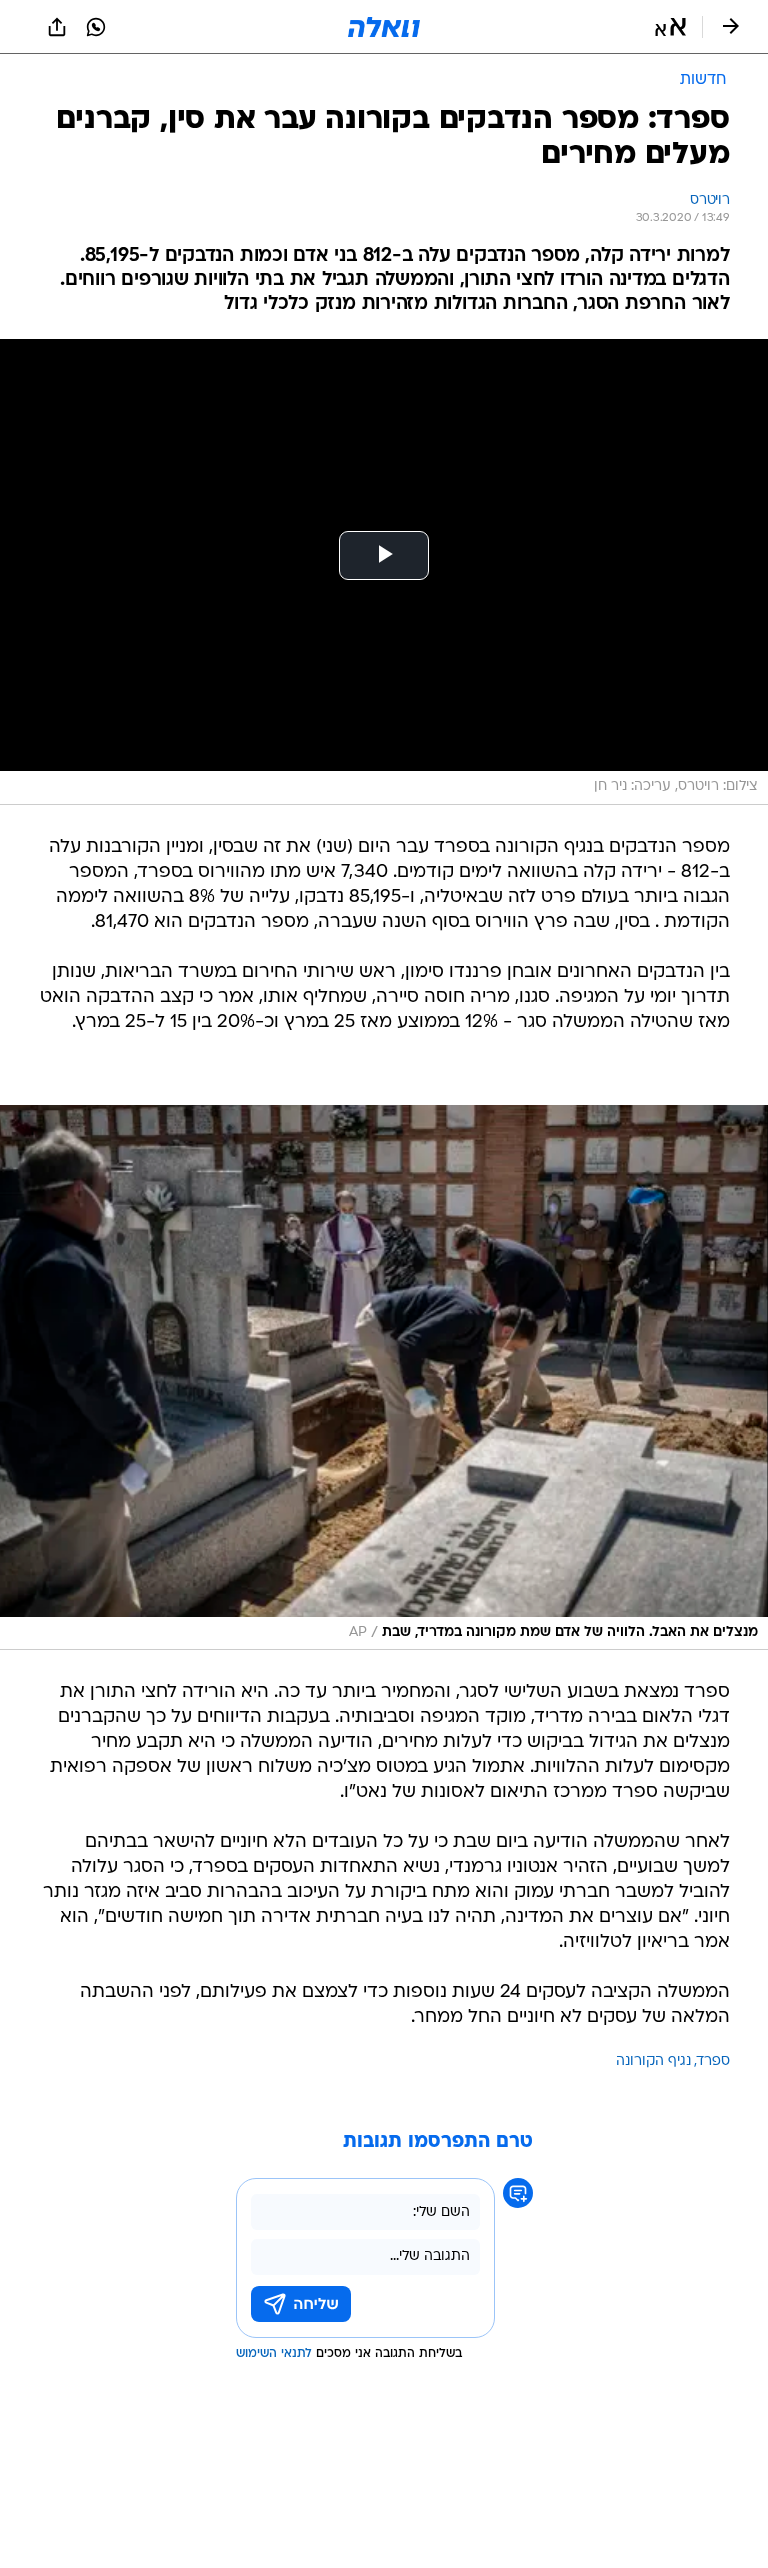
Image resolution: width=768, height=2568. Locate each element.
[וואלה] (384, 27)
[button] (670, 27)
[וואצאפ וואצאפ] (96, 27)
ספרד (713, 2061)
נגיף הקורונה (653, 2061)
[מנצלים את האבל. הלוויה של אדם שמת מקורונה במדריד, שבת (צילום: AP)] (384, 1378)
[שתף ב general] (57, 27)
